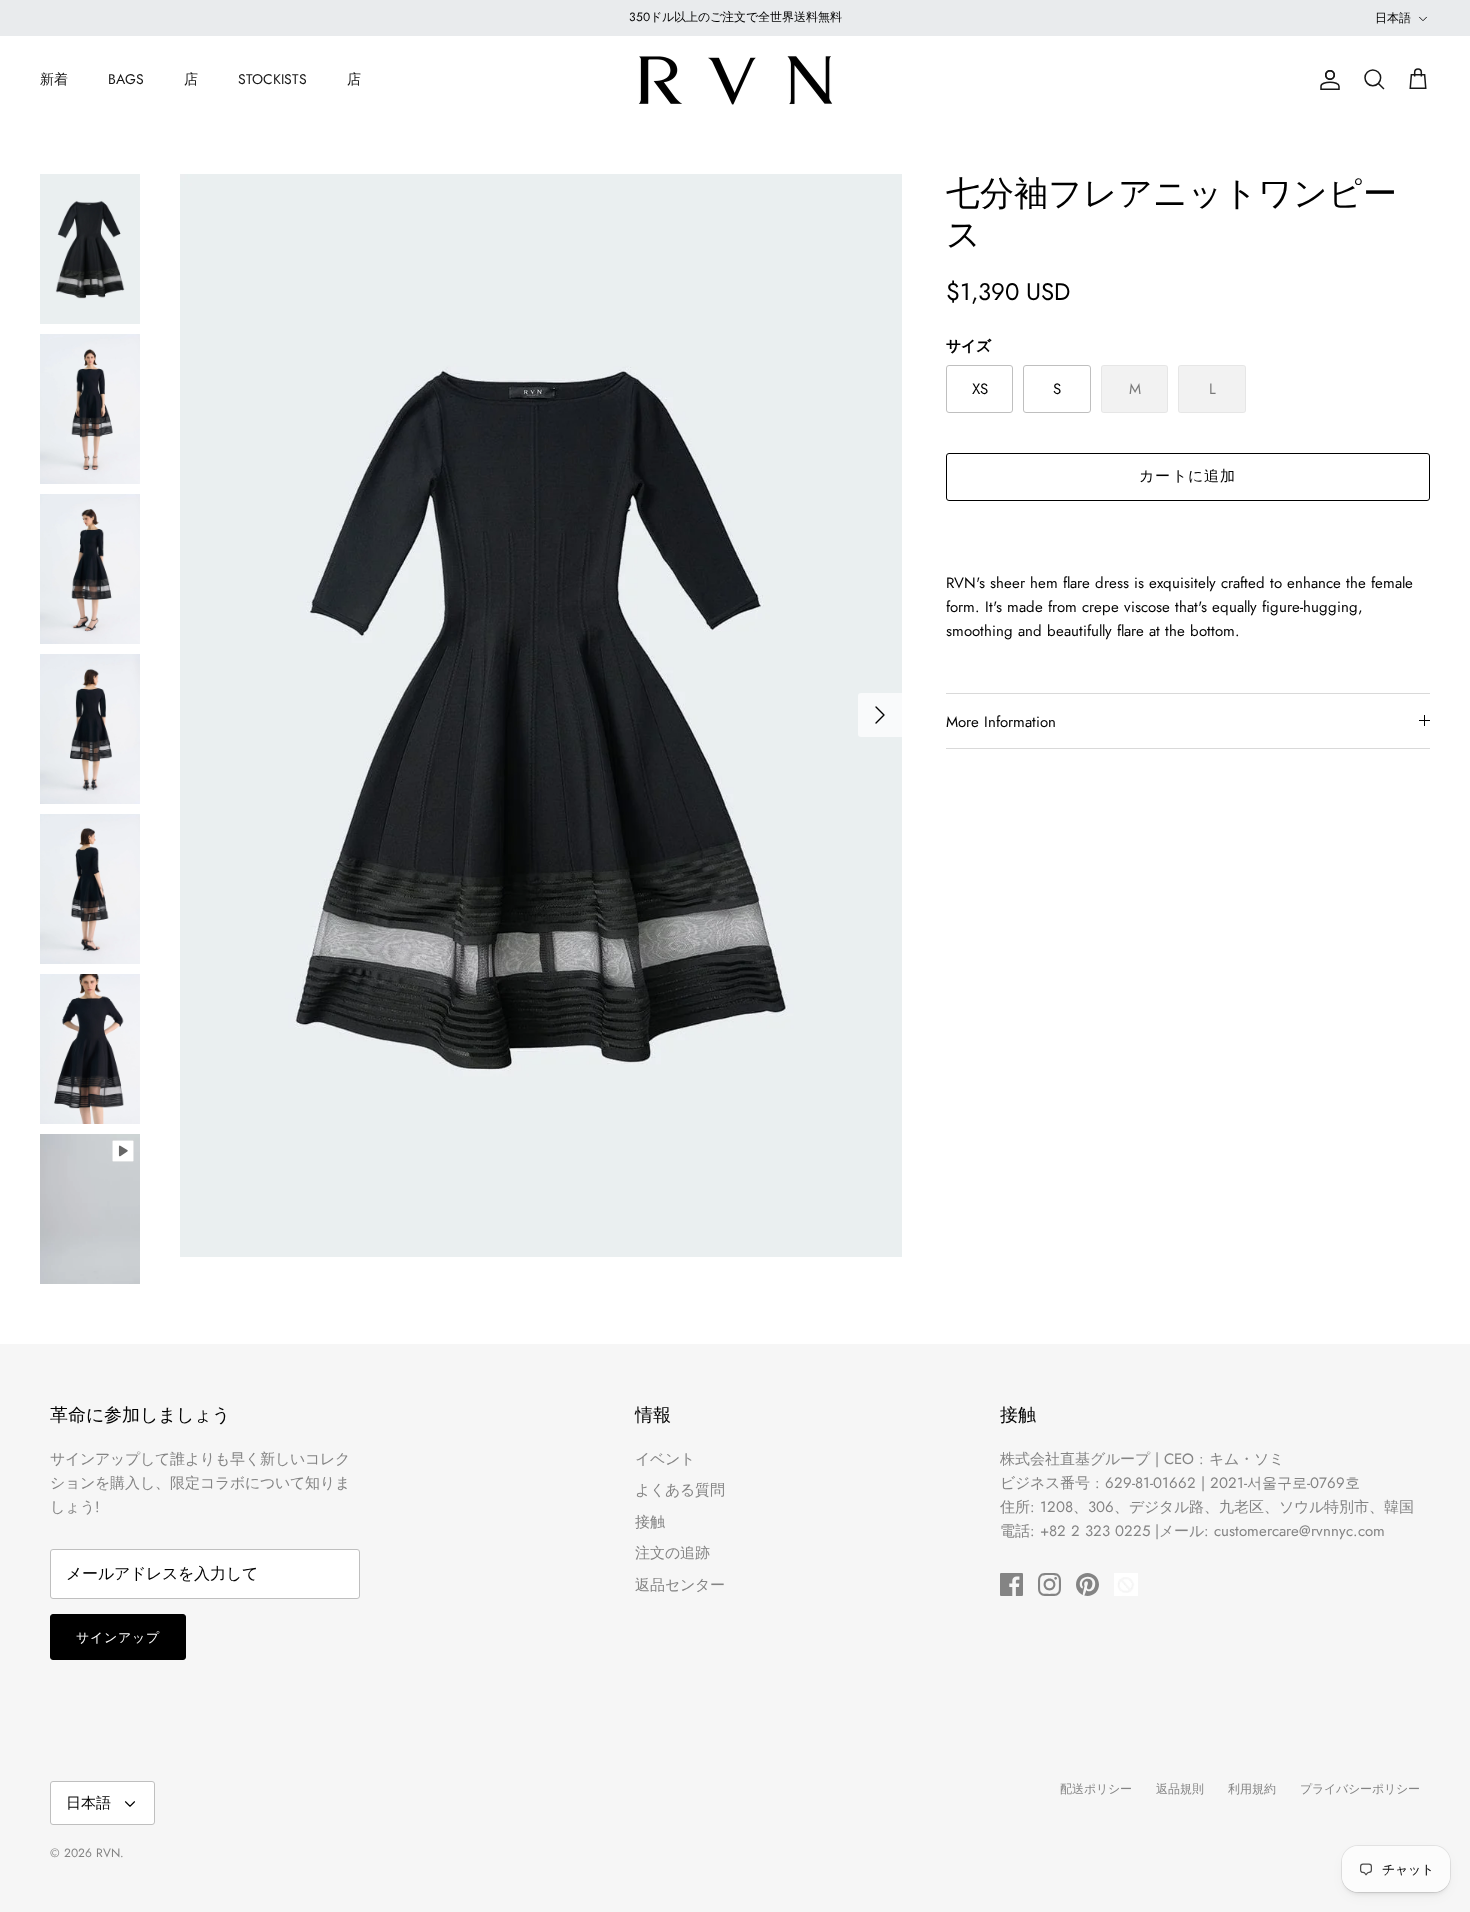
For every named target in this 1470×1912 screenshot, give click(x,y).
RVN (108, 1853)
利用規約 (1252, 1789)
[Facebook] (1011, 1584)
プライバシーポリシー (1360, 1789)
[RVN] (735, 80)
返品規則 (1180, 1789)
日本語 (1393, 18)
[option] (541, 715)
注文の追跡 (672, 1553)
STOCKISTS (272, 79)
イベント (665, 1459)
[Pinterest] (1087, 1584)
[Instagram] (1049, 1584)
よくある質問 (680, 1490)
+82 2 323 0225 (1095, 1531)
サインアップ (118, 1637)
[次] (880, 715)
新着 (54, 79)
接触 (650, 1522)
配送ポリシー (1096, 1789)
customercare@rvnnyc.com (1299, 1531)
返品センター (680, 1585)
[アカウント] (1326, 80)
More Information (1001, 722)
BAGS (126, 79)
